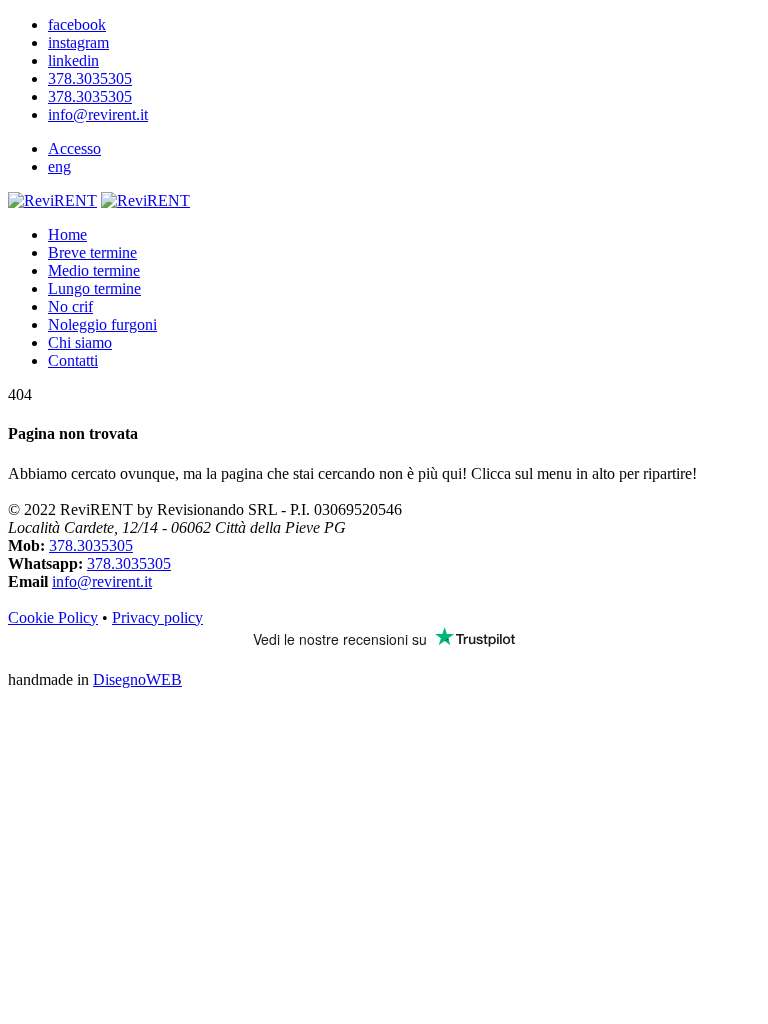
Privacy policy (157, 617)
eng (59, 166)
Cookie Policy (53, 617)
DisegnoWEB (137, 679)
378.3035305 (91, 545)
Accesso (74, 148)
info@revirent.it (102, 581)
